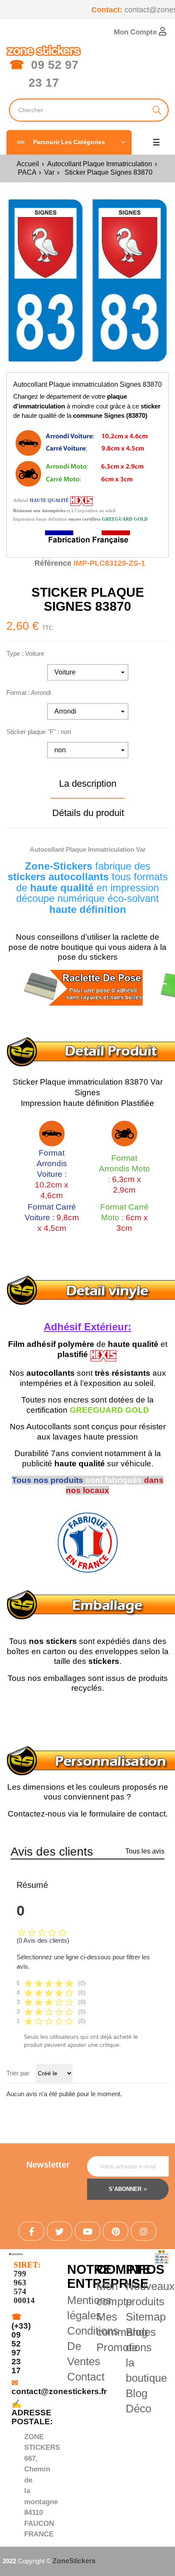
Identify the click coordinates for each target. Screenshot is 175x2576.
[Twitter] (59, 2231)
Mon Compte (136, 32)
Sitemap (146, 2317)
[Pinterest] (116, 2231)
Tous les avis (145, 1851)
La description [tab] (88, 784)
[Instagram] (144, 2231)
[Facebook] (31, 2231)
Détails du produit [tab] (88, 813)
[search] (157, 110)
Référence (53, 563)
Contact (86, 2377)
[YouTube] (87, 2231)
